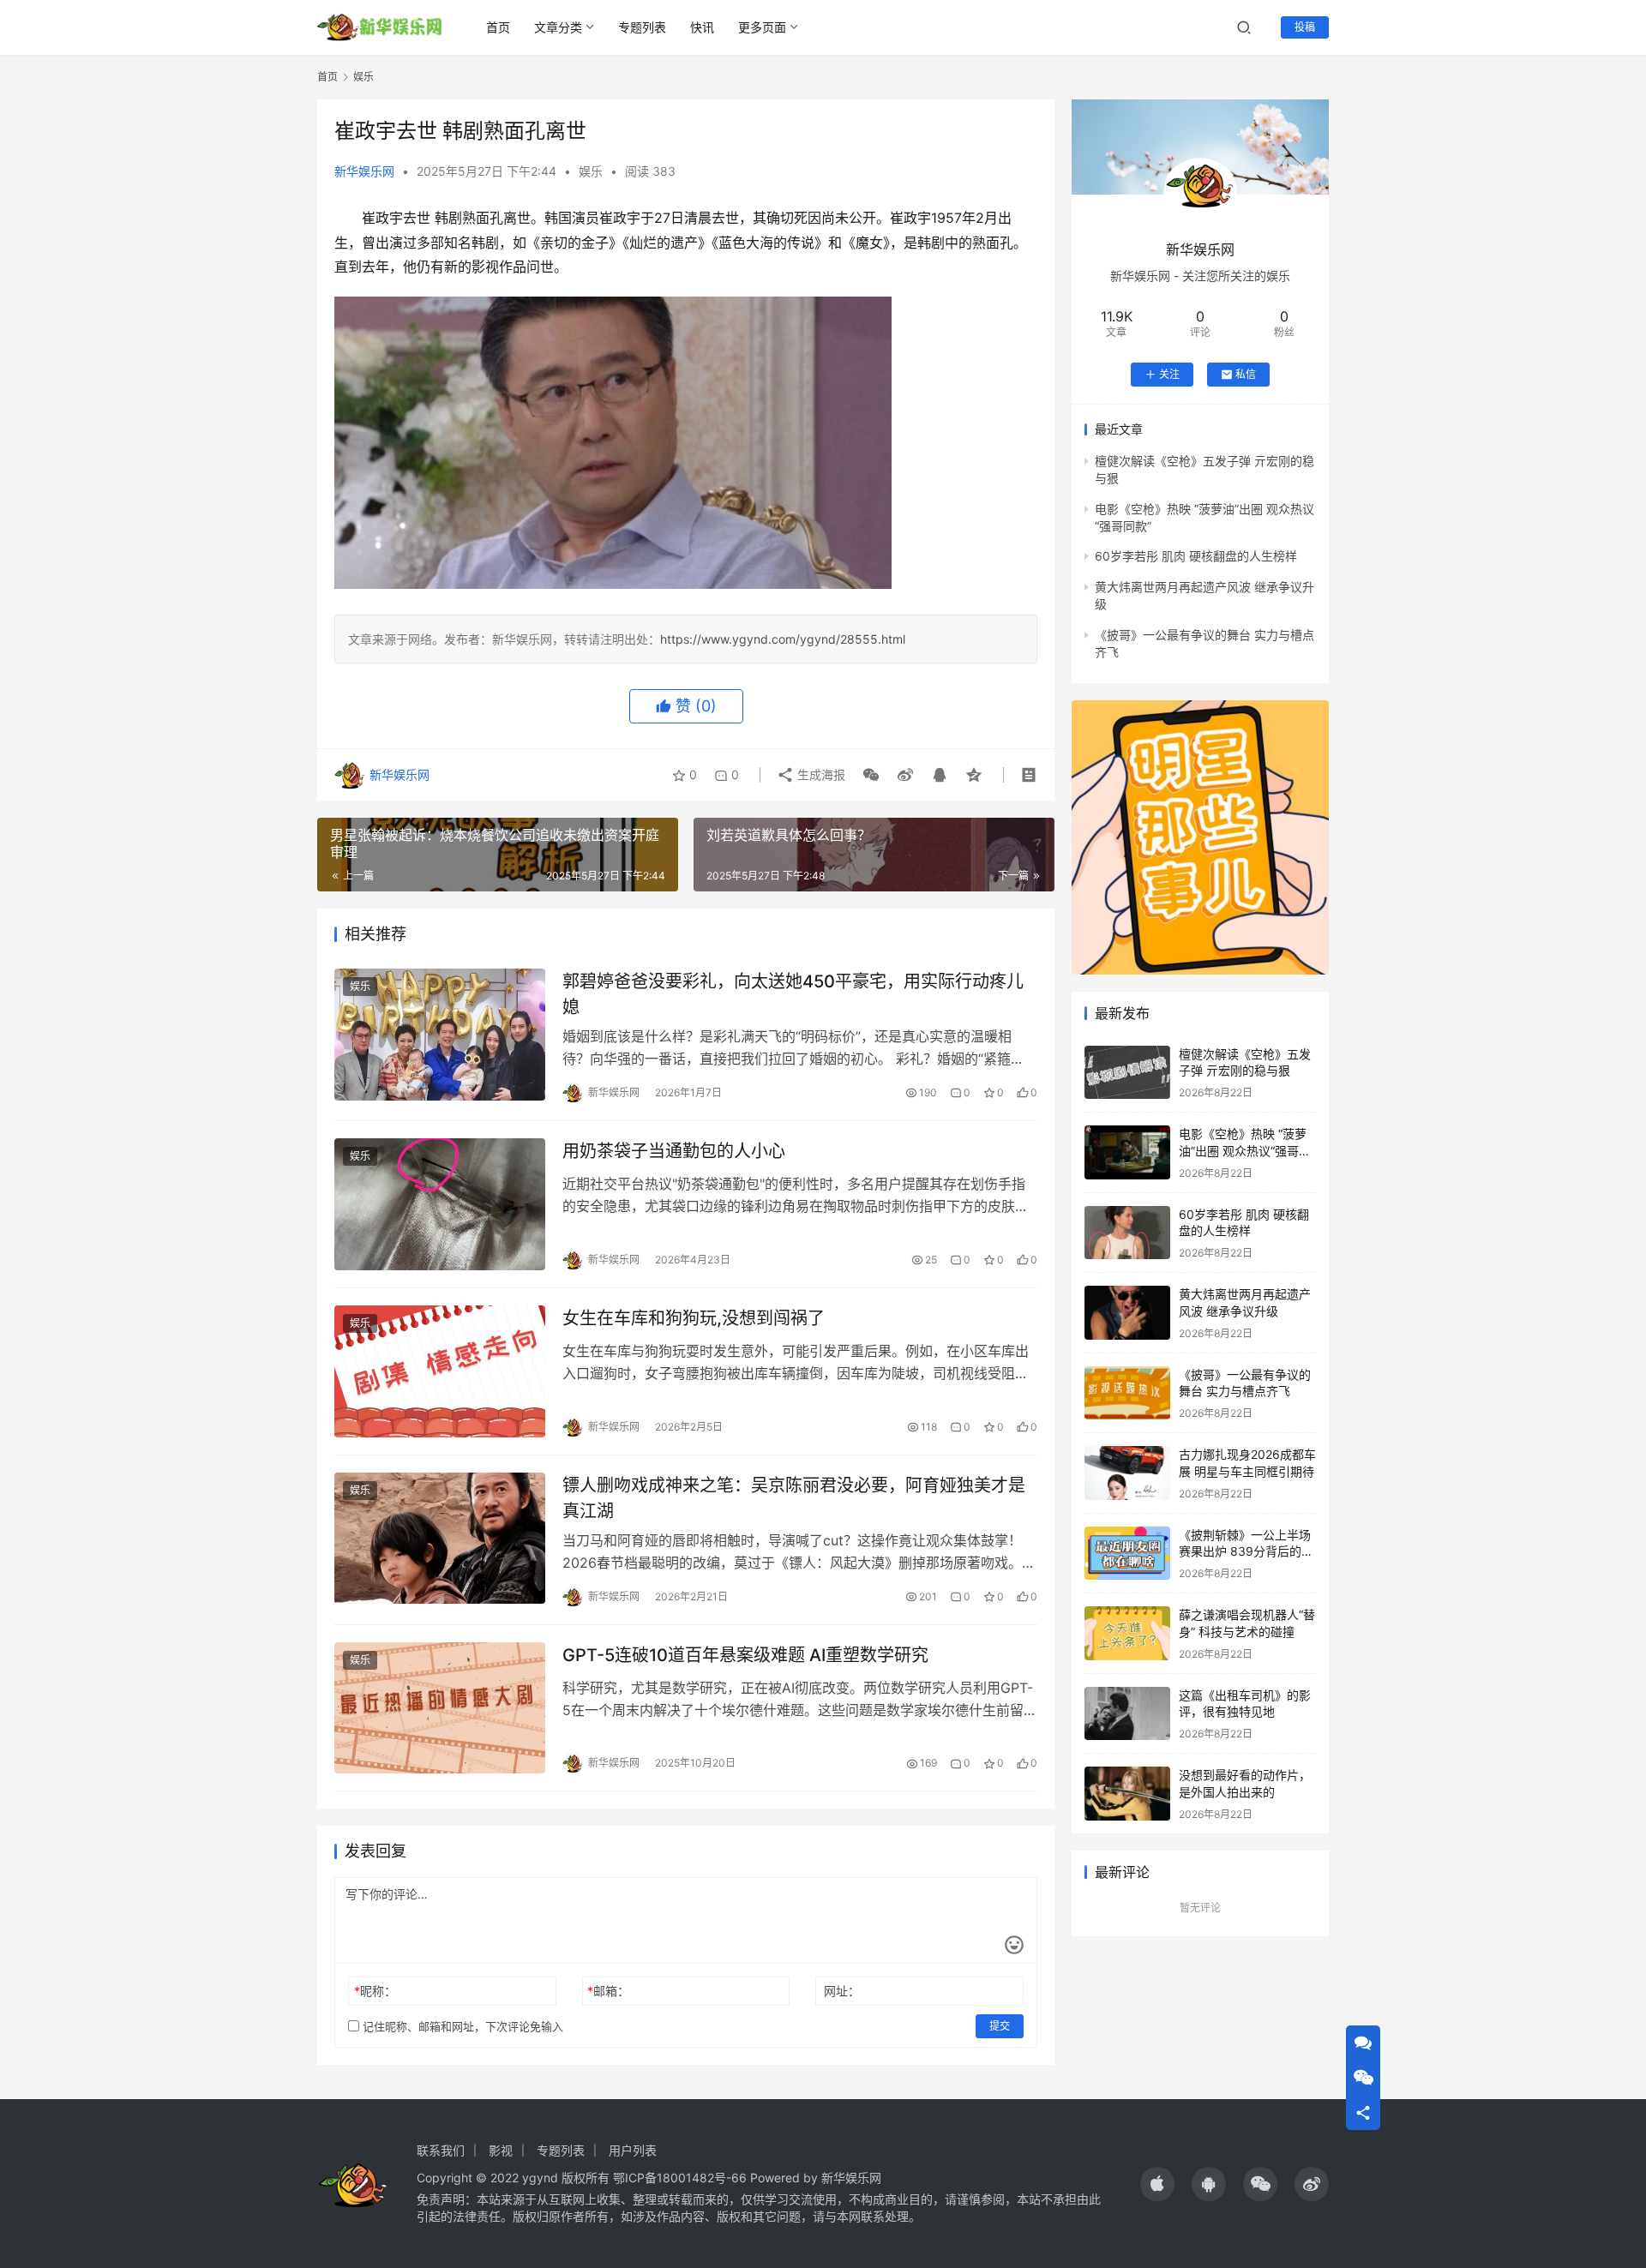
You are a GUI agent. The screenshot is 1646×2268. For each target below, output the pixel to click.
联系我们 (441, 2150)
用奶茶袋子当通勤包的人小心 (674, 1151)
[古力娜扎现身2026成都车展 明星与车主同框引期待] (1127, 1473)
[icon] (1157, 2184)
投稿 (1305, 27)
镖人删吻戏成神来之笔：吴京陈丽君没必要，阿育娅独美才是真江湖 (794, 1498)
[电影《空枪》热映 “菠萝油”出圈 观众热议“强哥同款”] (1127, 1152)
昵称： (375, 1991)
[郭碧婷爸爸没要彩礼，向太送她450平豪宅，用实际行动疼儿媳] (440, 1035)
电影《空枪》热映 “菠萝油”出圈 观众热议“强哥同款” (1245, 1150)
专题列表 (642, 27)
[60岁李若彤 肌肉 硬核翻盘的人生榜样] (1127, 1233)
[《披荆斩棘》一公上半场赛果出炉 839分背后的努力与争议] (1127, 1554)
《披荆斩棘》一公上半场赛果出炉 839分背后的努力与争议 (1246, 1551)
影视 (501, 2150)
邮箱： (608, 1991)
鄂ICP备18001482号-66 (680, 2178)
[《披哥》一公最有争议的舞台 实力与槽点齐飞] (1127, 1393)
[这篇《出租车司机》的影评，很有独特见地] (1127, 1714)
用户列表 (633, 2150)
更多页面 (762, 27)
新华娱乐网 (364, 171)
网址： (842, 1991)
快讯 (702, 27)
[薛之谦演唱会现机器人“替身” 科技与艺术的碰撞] (1127, 1633)
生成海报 (820, 774)
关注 (1169, 374)
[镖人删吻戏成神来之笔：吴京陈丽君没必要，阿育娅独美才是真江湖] (440, 1539)
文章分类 (558, 27)
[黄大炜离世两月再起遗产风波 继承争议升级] (1127, 1313)
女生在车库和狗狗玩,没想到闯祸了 (694, 1318)
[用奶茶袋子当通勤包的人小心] (440, 1204)
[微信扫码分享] (871, 775)
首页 (498, 27)
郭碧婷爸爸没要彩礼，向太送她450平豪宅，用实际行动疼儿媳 (793, 994)
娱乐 (591, 171)
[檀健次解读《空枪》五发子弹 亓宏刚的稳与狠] (1127, 1073)
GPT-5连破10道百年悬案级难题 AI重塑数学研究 (745, 1655)
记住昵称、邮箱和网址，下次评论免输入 (461, 2026)
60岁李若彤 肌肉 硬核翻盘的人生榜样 (1196, 556)
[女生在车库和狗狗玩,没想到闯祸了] (440, 1371)
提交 (1000, 2026)
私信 (1246, 374)
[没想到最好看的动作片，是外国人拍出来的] (1127, 1794)
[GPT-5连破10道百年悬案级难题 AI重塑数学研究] (440, 1708)
